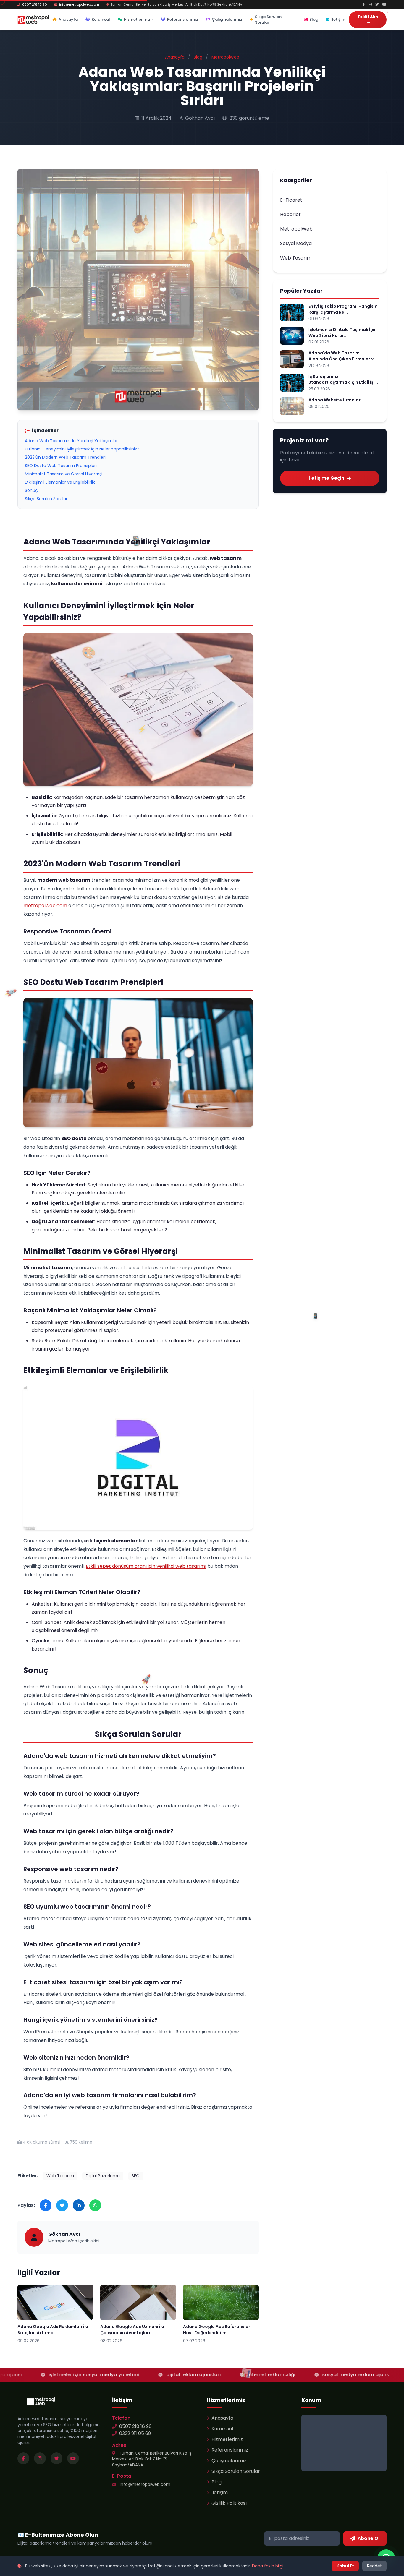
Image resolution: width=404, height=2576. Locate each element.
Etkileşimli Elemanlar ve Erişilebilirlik (60, 482)
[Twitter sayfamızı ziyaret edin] (56, 2458)
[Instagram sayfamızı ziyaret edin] (40, 2458)
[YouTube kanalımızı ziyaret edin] (73, 2458)
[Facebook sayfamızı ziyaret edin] (23, 2458)
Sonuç (31, 490)
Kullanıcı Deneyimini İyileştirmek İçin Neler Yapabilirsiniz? (82, 449)
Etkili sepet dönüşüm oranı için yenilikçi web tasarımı (146, 1566)
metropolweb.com (45, 906)
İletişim (338, 19)
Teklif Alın (368, 17)
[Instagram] (370, 4)
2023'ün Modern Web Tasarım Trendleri (65, 457)
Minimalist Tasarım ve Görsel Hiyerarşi (64, 474)
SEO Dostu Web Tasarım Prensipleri (61, 466)
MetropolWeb (225, 57)
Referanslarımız (183, 19)
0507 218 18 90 (35, 4)
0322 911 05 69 (135, 2433)
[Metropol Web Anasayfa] (41, 2401)
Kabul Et (345, 2566)
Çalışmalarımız (227, 19)
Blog (314, 19)
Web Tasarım (60, 2176)
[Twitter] (377, 4)
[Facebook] (364, 4)
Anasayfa (68, 19)
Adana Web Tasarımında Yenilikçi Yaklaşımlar (71, 441)
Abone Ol (369, 2538)
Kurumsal (101, 19)
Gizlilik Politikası (229, 2503)
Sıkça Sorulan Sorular (268, 20)
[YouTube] (384, 4)
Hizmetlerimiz (137, 19)
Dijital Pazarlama (103, 2176)
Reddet (374, 2566)
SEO (136, 2176)
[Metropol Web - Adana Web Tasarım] (33, 20)
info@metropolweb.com (79, 4)
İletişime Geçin (327, 478)
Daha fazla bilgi (268, 2566)
